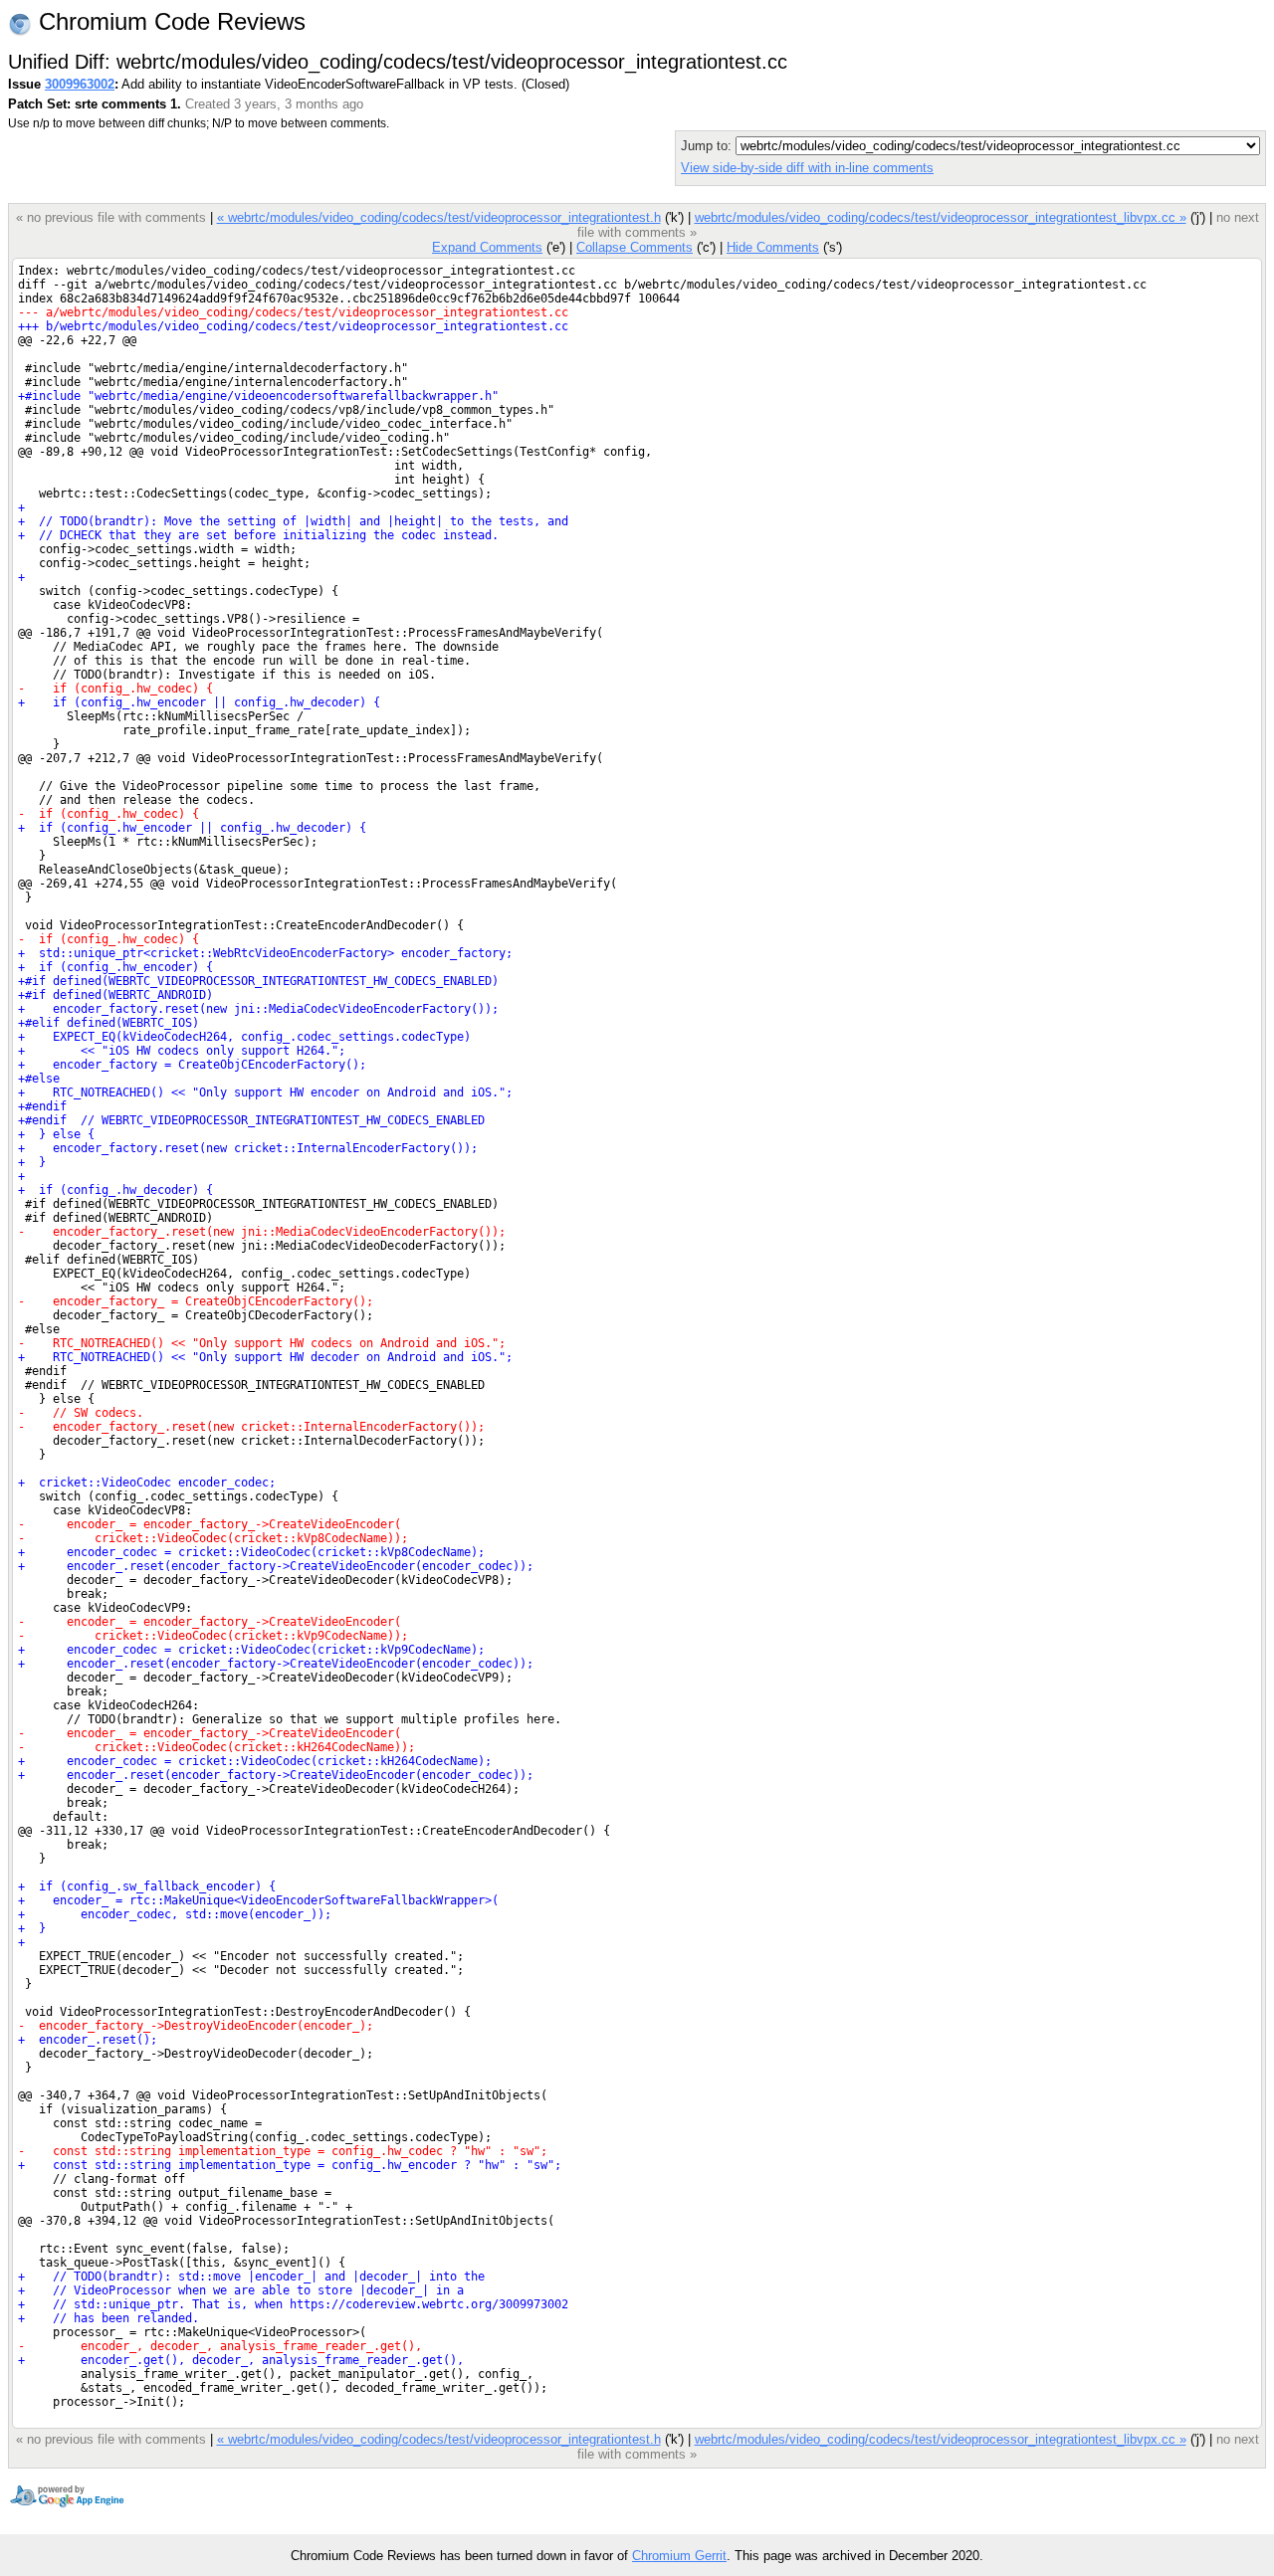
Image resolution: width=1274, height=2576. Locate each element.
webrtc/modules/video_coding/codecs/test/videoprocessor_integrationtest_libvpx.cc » (941, 217)
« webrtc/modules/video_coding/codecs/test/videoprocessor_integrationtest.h (439, 217)
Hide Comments (773, 247)
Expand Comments (487, 247)
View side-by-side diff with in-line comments (807, 168)
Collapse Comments (635, 247)
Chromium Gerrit (679, 2556)
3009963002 (80, 84)
